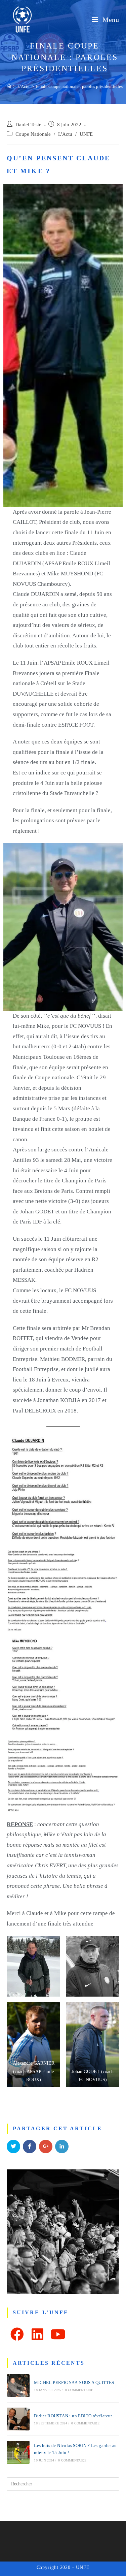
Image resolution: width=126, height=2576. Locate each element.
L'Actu (65, 134)
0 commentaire (79, 2390)
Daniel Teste (28, 125)
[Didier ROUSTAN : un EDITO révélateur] (18, 2419)
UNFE (86, 134)
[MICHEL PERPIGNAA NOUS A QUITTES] (18, 2386)
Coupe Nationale (33, 134)
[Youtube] (58, 2334)
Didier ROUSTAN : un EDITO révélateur (73, 2416)
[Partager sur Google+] (46, 2146)
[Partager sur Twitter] (13, 2146)
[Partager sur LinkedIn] (62, 2146)
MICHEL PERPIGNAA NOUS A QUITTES (74, 2382)
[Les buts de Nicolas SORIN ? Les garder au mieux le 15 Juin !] (18, 2452)
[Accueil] (9, 86)
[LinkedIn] (37, 2334)
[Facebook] (17, 2334)
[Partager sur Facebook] (30, 2146)
